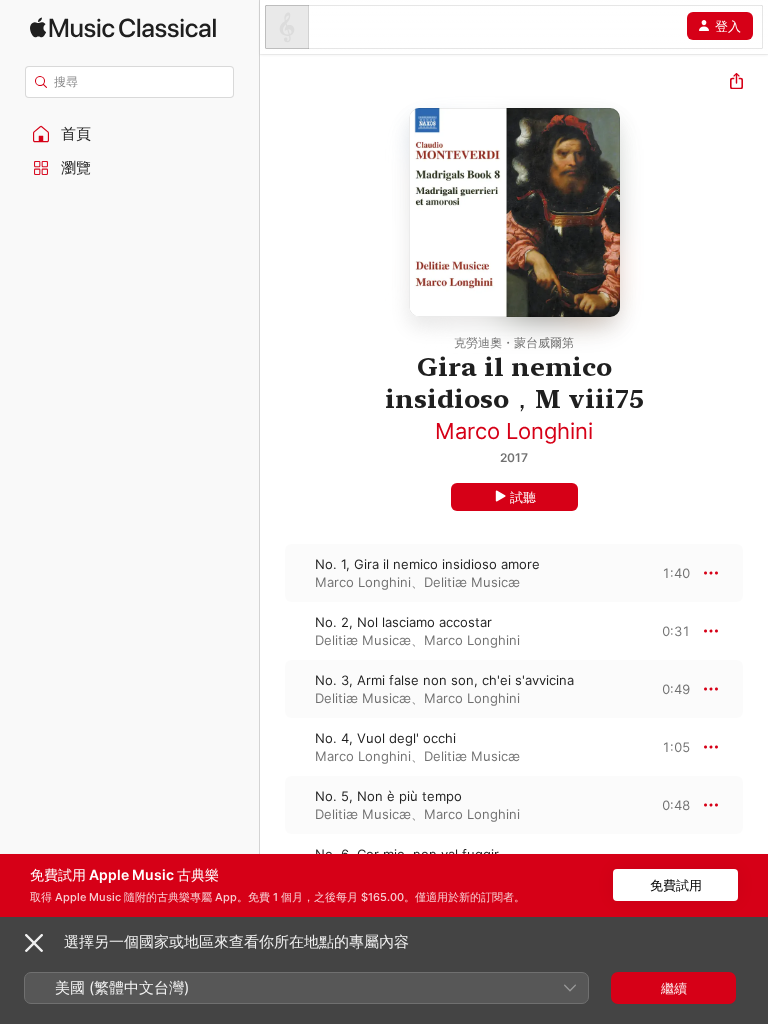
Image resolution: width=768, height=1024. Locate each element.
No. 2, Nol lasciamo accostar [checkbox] (403, 622)
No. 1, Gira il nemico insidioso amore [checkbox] (427, 564)
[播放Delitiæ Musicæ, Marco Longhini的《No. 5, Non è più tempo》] (273, 805)
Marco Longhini (514, 431)
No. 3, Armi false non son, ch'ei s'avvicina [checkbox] (444, 680)
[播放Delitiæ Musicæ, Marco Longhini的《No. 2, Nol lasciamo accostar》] (273, 631)
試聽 (523, 497)
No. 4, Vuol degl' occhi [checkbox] (385, 738)
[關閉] (34, 943)
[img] (123, 27)
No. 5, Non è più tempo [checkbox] (388, 796)
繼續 (674, 988)
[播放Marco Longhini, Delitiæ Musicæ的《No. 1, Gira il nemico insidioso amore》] (273, 573)
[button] (130, 134)
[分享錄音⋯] (736, 83)
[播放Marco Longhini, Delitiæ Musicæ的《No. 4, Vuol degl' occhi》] (273, 747)
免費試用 (676, 885)
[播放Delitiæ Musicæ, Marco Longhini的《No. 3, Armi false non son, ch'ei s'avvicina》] (273, 689)
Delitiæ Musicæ (472, 582)
